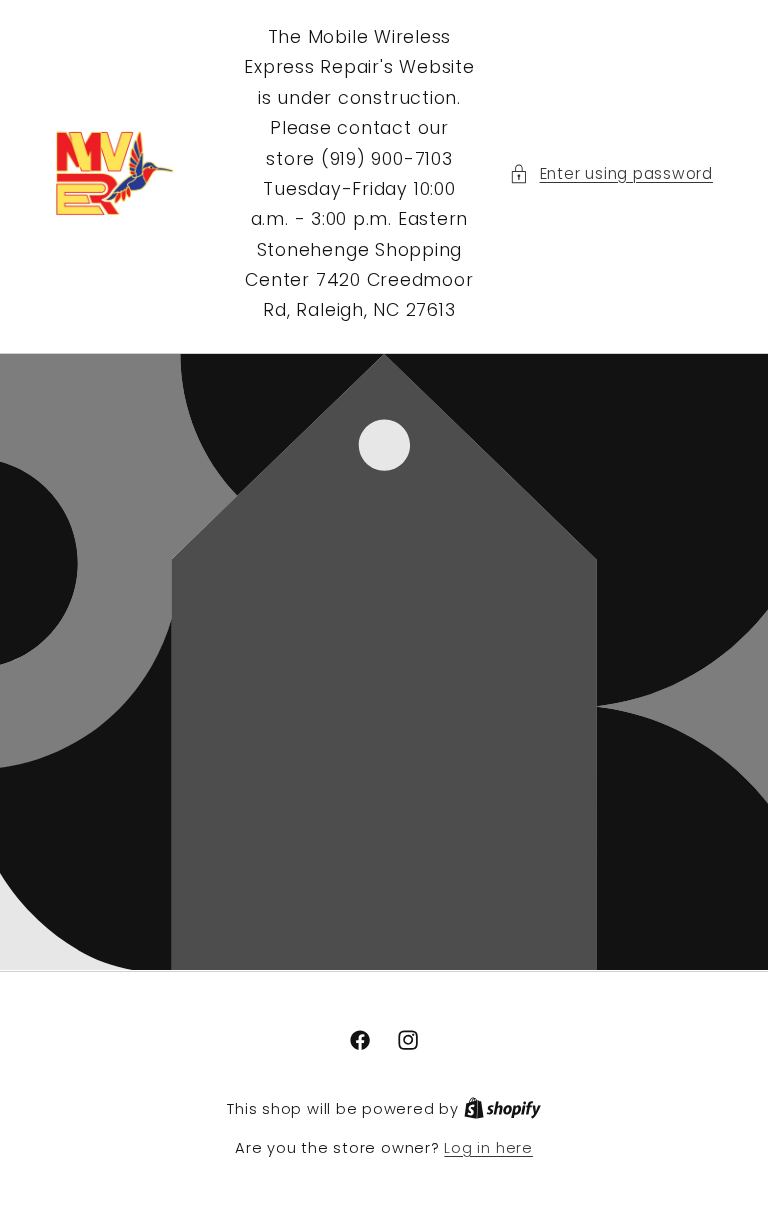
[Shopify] (502, 1109)
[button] (611, 174)
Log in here (488, 1148)
